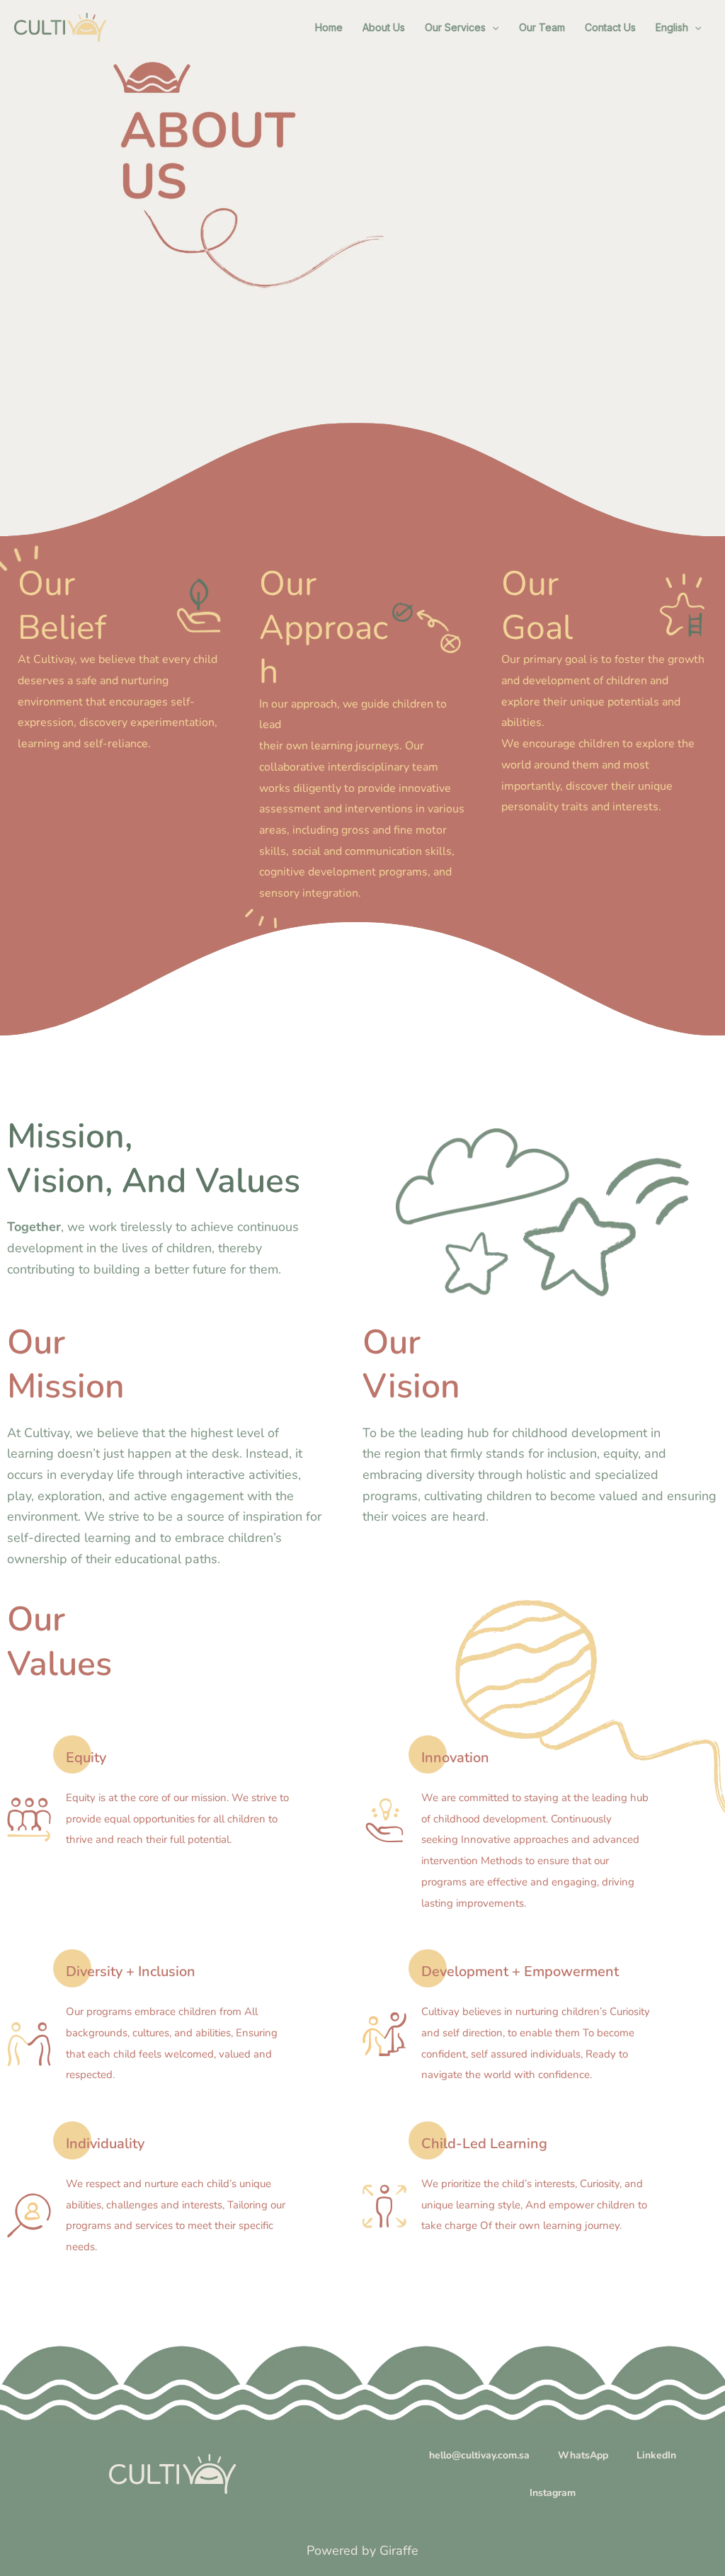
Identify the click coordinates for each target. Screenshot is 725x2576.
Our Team (542, 27)
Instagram (553, 2493)
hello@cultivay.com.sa (479, 2455)
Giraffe (399, 2551)
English (672, 27)
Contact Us (610, 27)
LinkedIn (656, 2455)
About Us (384, 27)
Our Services (455, 27)
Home (329, 27)
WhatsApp (583, 2455)
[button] (492, 28)
